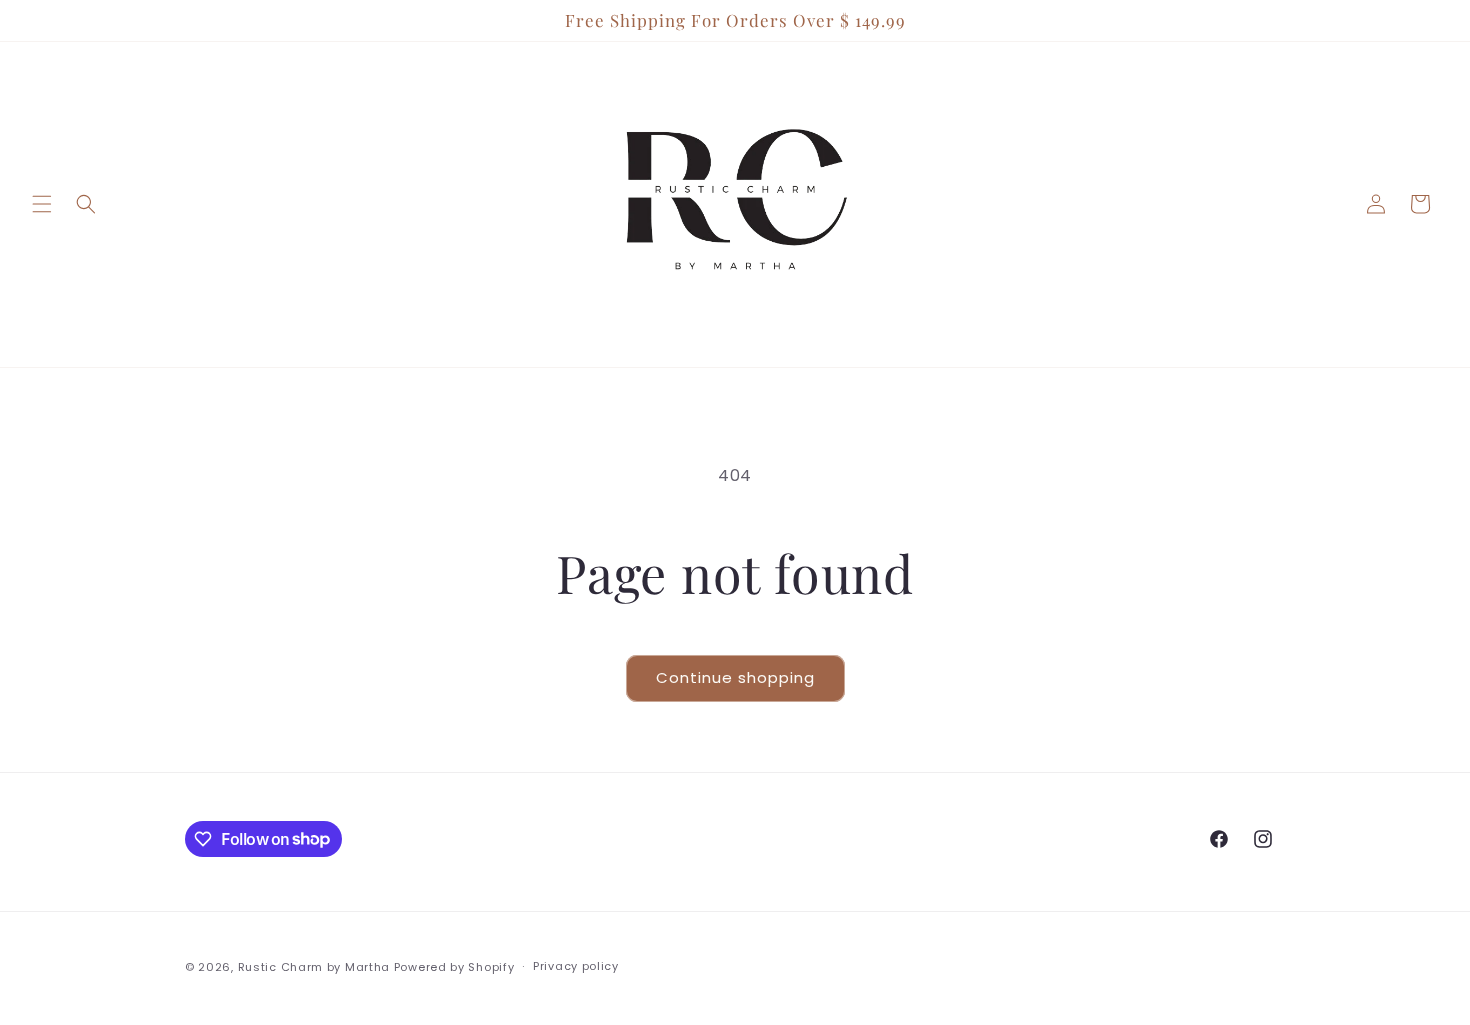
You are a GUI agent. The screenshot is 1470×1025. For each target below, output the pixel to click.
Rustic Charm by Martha (314, 967)
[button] (42, 204)
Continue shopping (735, 677)
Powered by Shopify (454, 967)
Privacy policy (576, 966)
